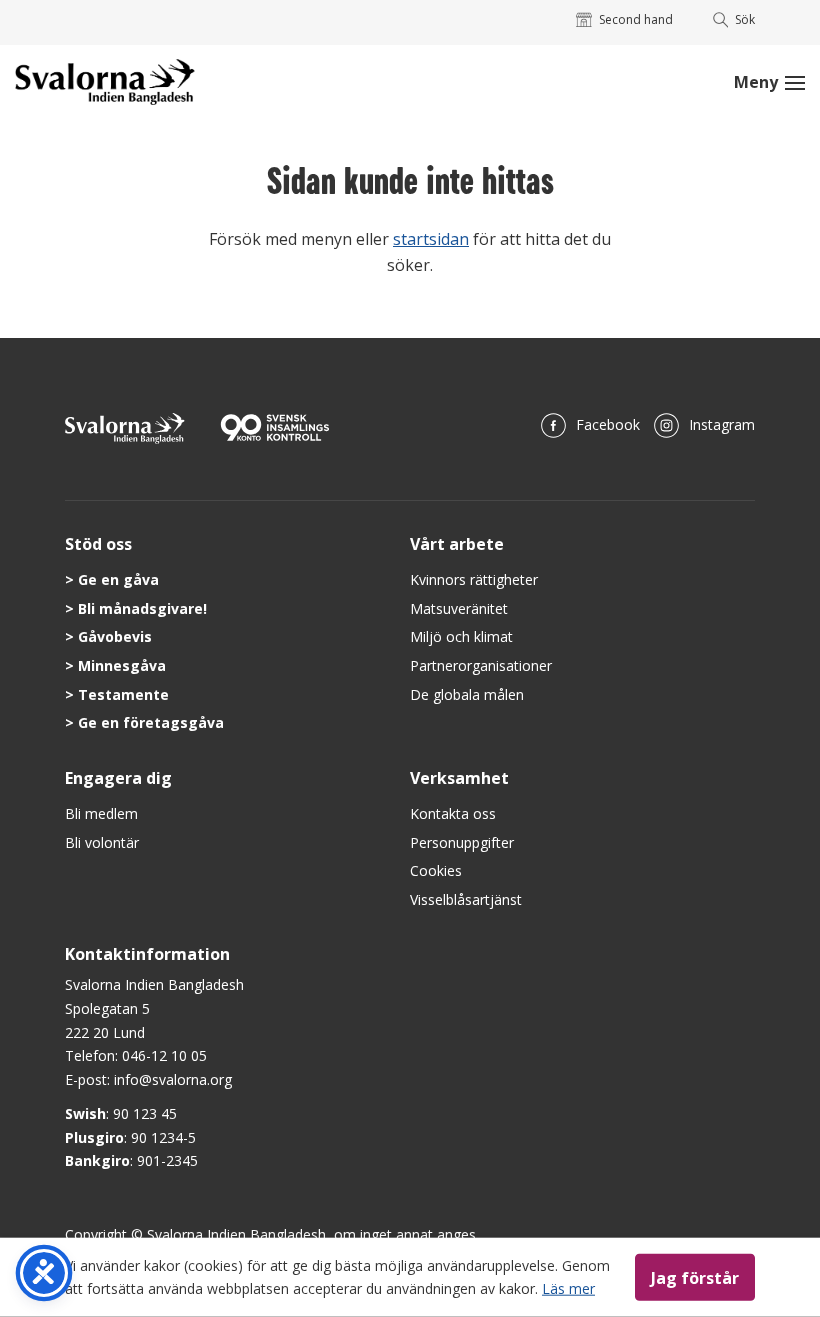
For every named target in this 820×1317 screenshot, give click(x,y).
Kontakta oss (453, 813)
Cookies (436, 870)
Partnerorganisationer (481, 665)
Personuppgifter (462, 842)
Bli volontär (102, 842)
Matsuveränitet (459, 608)
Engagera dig (118, 778)
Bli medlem (101, 813)
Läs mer (568, 1287)
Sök (745, 19)
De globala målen (467, 694)
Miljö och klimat (461, 636)
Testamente (123, 694)
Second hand (636, 19)
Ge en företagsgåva (151, 722)
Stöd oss (98, 544)
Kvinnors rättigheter (474, 579)
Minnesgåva (122, 665)
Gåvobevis (115, 636)
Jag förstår (695, 1277)
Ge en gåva (118, 579)
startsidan (431, 239)
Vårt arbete (457, 544)
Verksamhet (459, 778)
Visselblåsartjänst (466, 899)
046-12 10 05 (164, 1055)
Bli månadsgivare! (142, 608)
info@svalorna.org (173, 1079)
